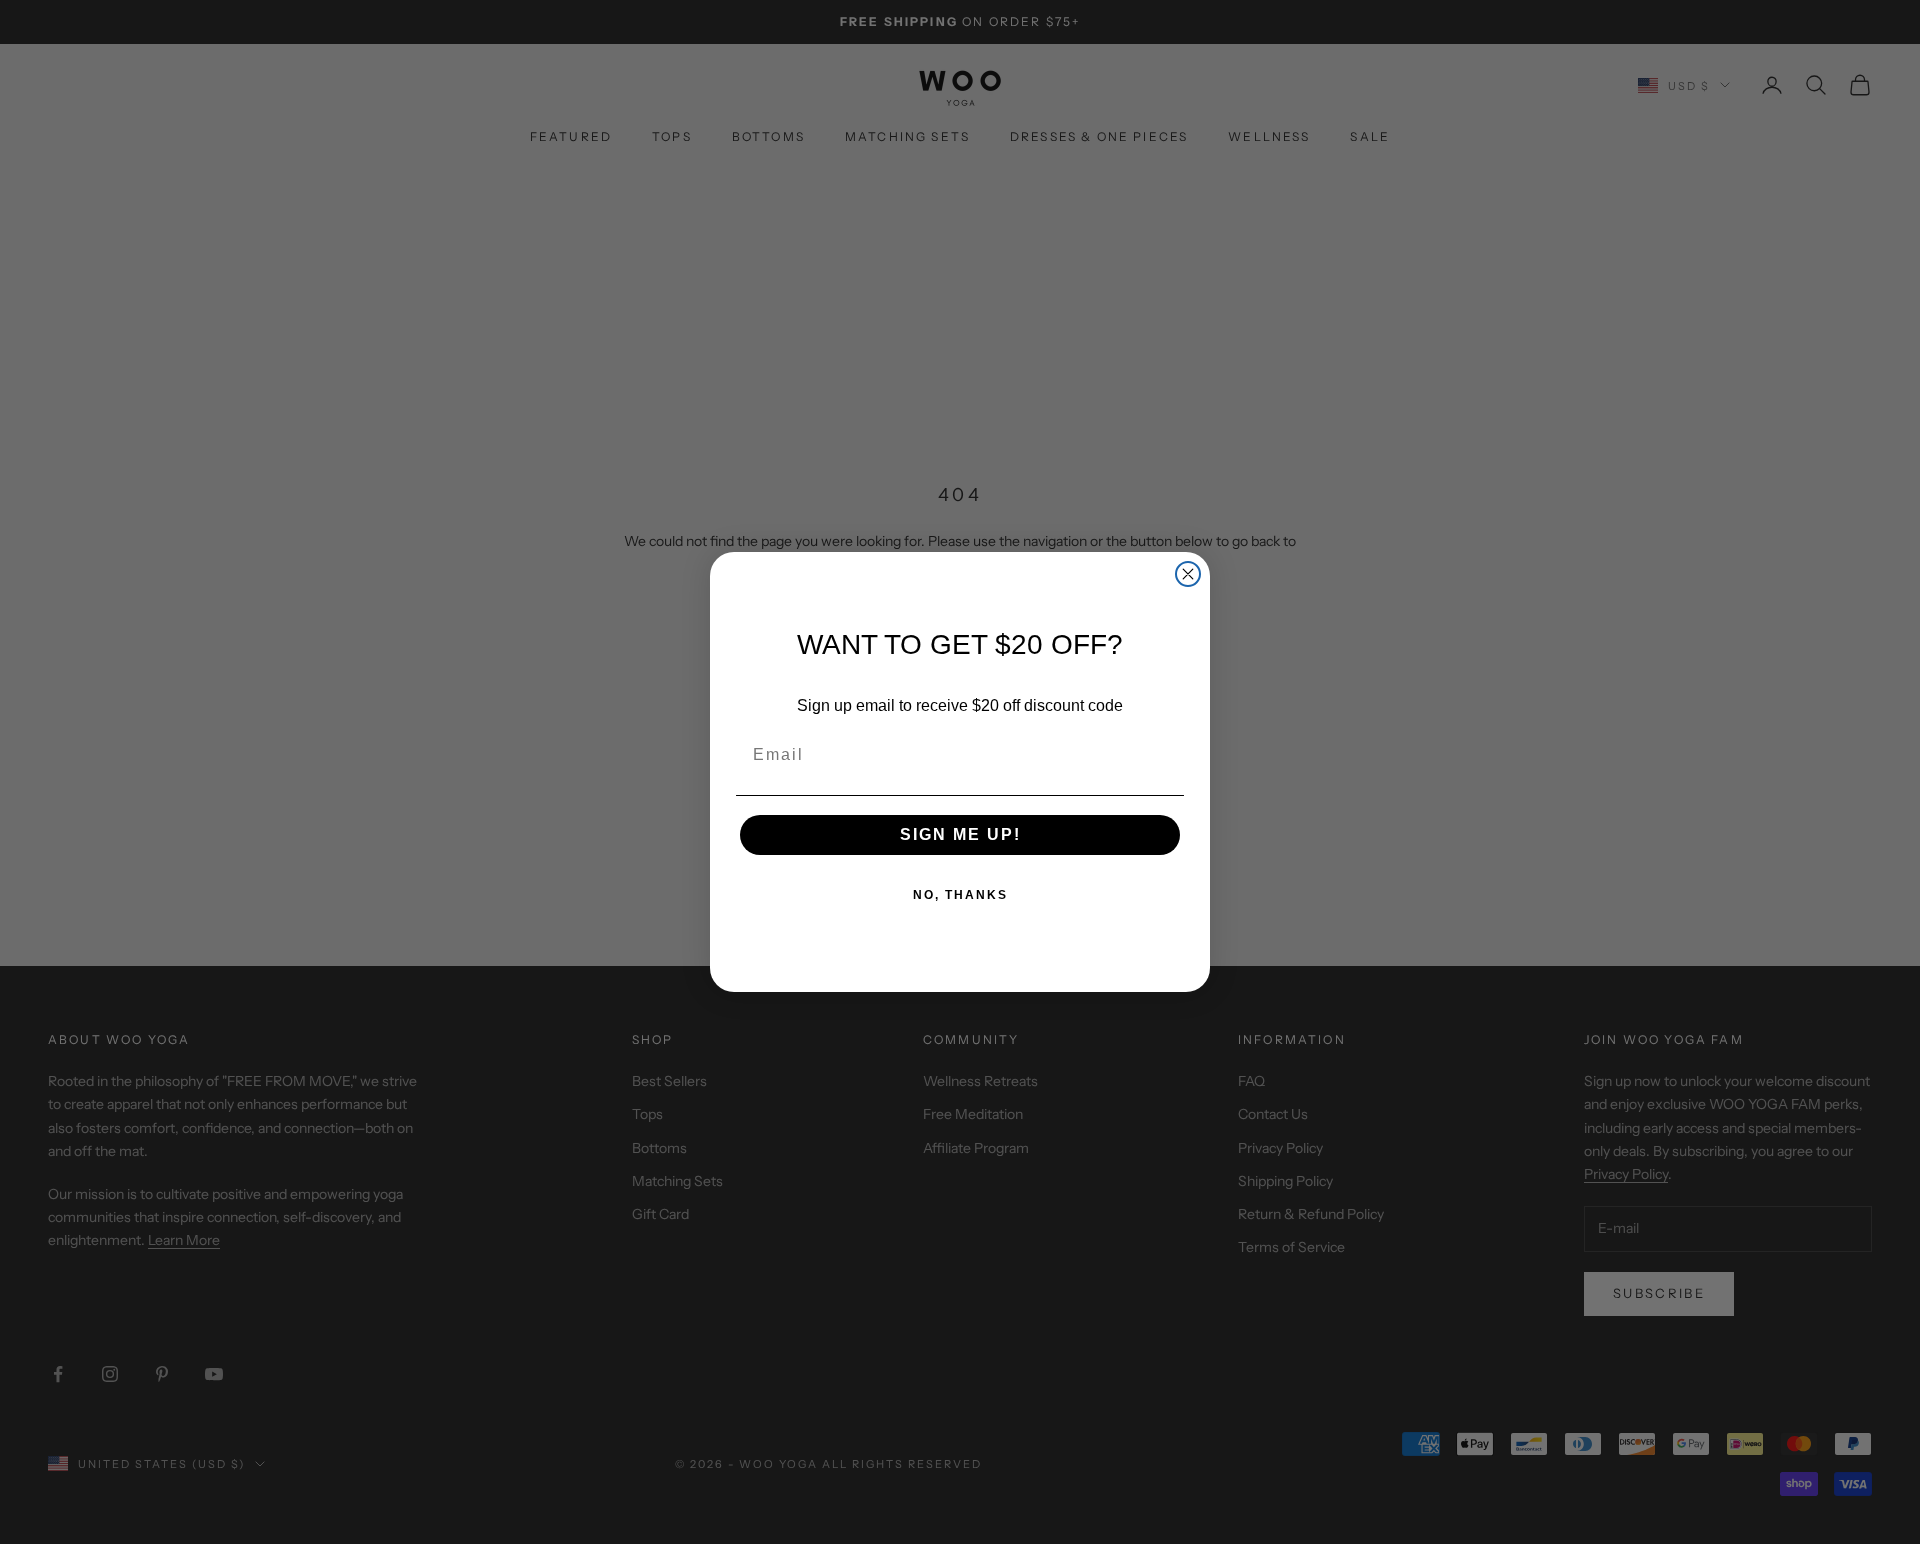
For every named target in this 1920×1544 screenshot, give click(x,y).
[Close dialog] (1188, 574)
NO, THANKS (960, 895)
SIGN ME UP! (960, 834)
